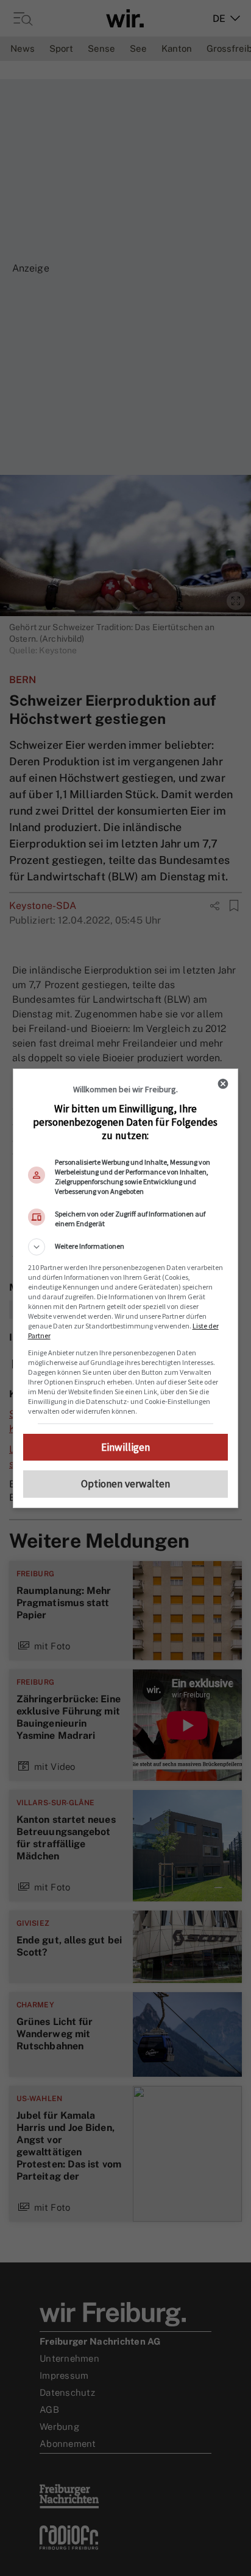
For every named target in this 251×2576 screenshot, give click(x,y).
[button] (126, 1247)
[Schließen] (223, 1084)
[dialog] (126, 1288)
